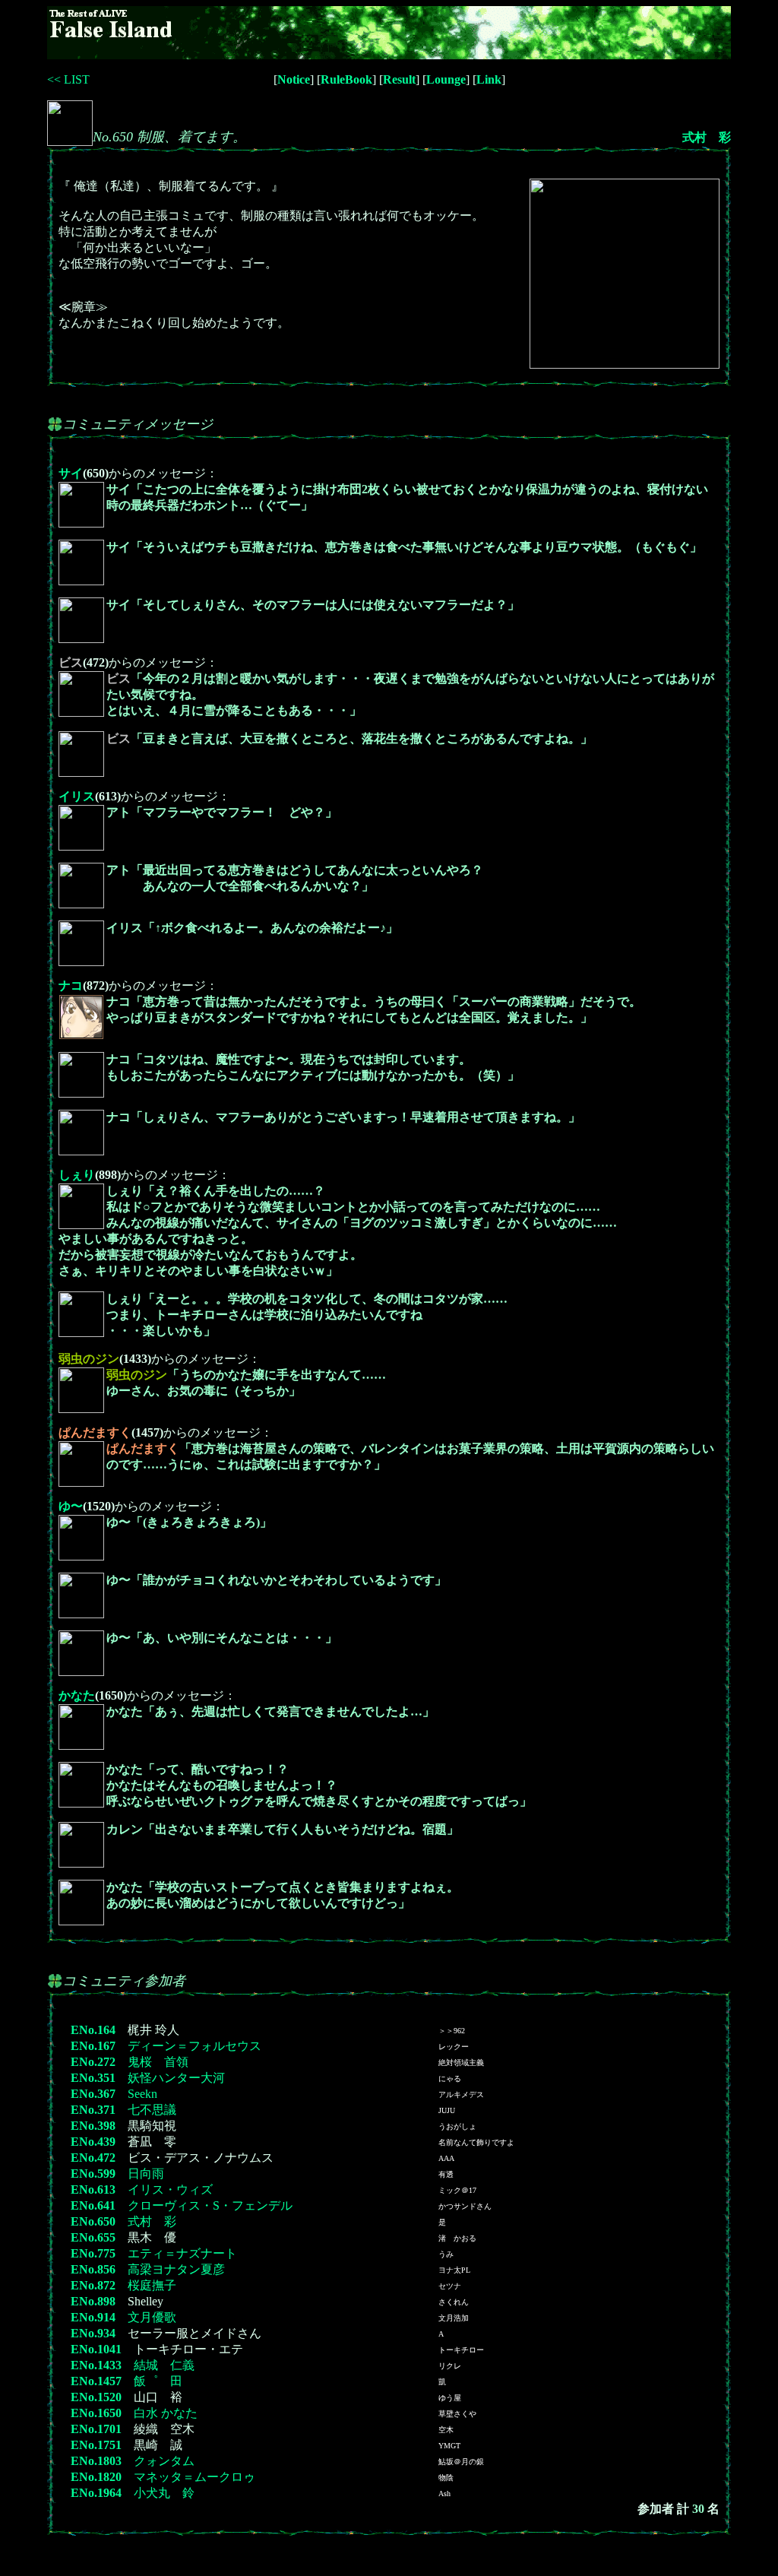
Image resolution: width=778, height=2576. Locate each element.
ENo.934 (93, 2333)
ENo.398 (93, 2126)
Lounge (446, 79)
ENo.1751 (96, 2445)
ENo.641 (93, 2205)
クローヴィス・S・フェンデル (210, 2205)
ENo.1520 (96, 2397)
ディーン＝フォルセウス (194, 2046)
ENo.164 (93, 2030)
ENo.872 (93, 2285)
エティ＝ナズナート (182, 2253)
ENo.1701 (96, 2429)
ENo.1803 (96, 2461)
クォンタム (164, 2461)
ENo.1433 (96, 2365)
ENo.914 (93, 2317)
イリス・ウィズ (170, 2189)
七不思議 (152, 2110)
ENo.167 (93, 2046)
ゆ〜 (71, 1506)
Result (399, 79)
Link (489, 79)
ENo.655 (93, 2237)
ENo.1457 (96, 2381)
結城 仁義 (164, 2365)
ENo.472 (93, 2158)
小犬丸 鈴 (164, 2493)
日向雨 (146, 2174)
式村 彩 (707, 137)
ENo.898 (93, 2301)
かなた (77, 1695)
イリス (77, 796)
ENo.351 (93, 2078)
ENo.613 (93, 2189)
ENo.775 (93, 2253)
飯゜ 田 (158, 2381)
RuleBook (346, 79)
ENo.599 (93, 2174)
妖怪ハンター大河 (176, 2078)
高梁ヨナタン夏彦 (176, 2269)
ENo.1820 (96, 2477)
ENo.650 (93, 2221)
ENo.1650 (96, 2413)
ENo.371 (93, 2110)
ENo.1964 (96, 2493)
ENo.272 (93, 2062)
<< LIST (68, 79)
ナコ (71, 985)
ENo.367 (93, 2094)
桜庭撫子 (152, 2285)
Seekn (142, 2094)
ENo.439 (93, 2142)
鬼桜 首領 (158, 2062)
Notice (294, 79)
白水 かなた (166, 2413)
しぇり (77, 1175)
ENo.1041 (96, 2349)
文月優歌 (152, 2317)
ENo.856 (93, 2269)
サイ (71, 473)
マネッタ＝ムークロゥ (194, 2477)
